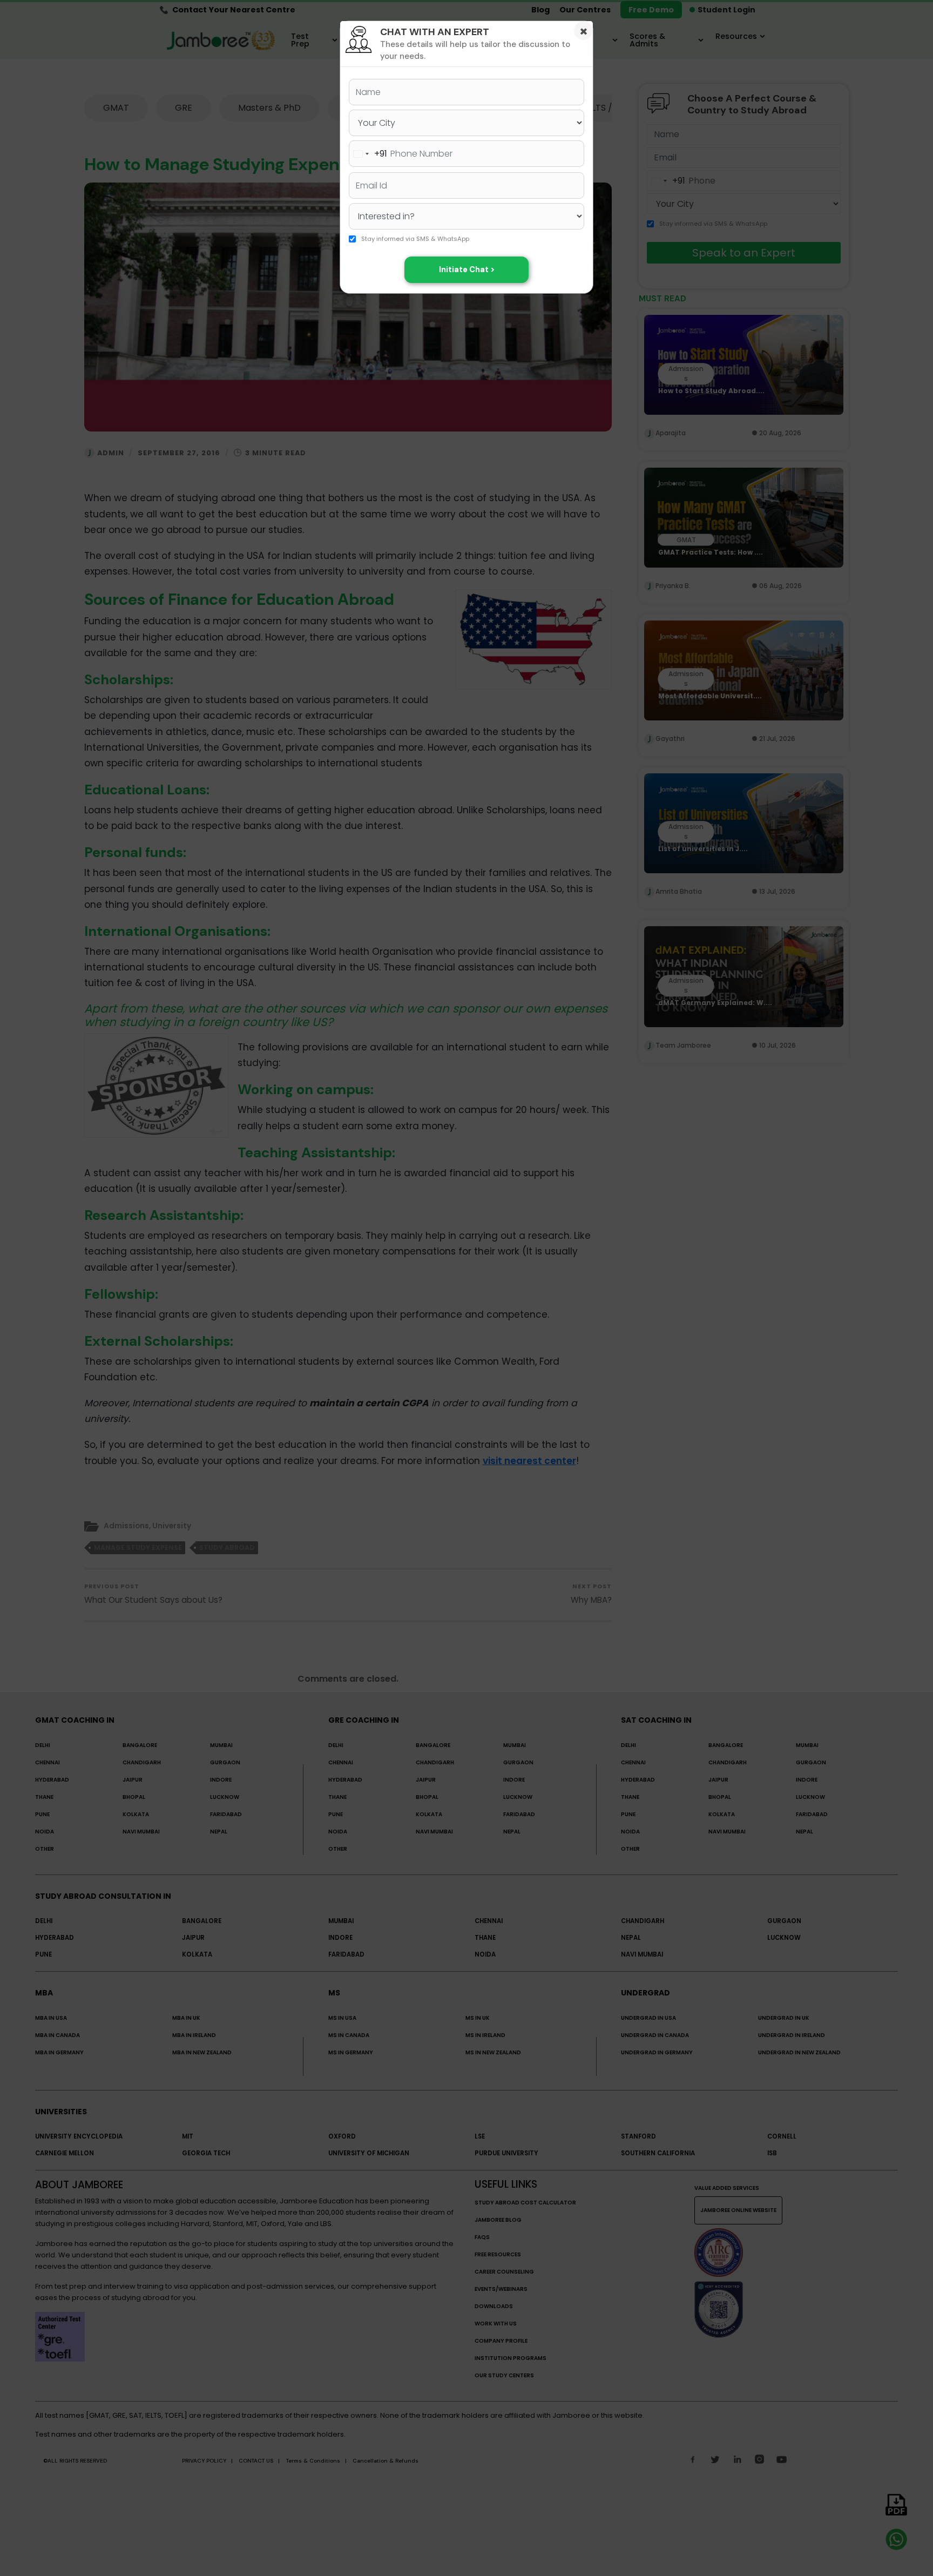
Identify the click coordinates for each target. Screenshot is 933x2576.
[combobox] (368, 154)
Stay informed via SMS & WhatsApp (415, 239)
